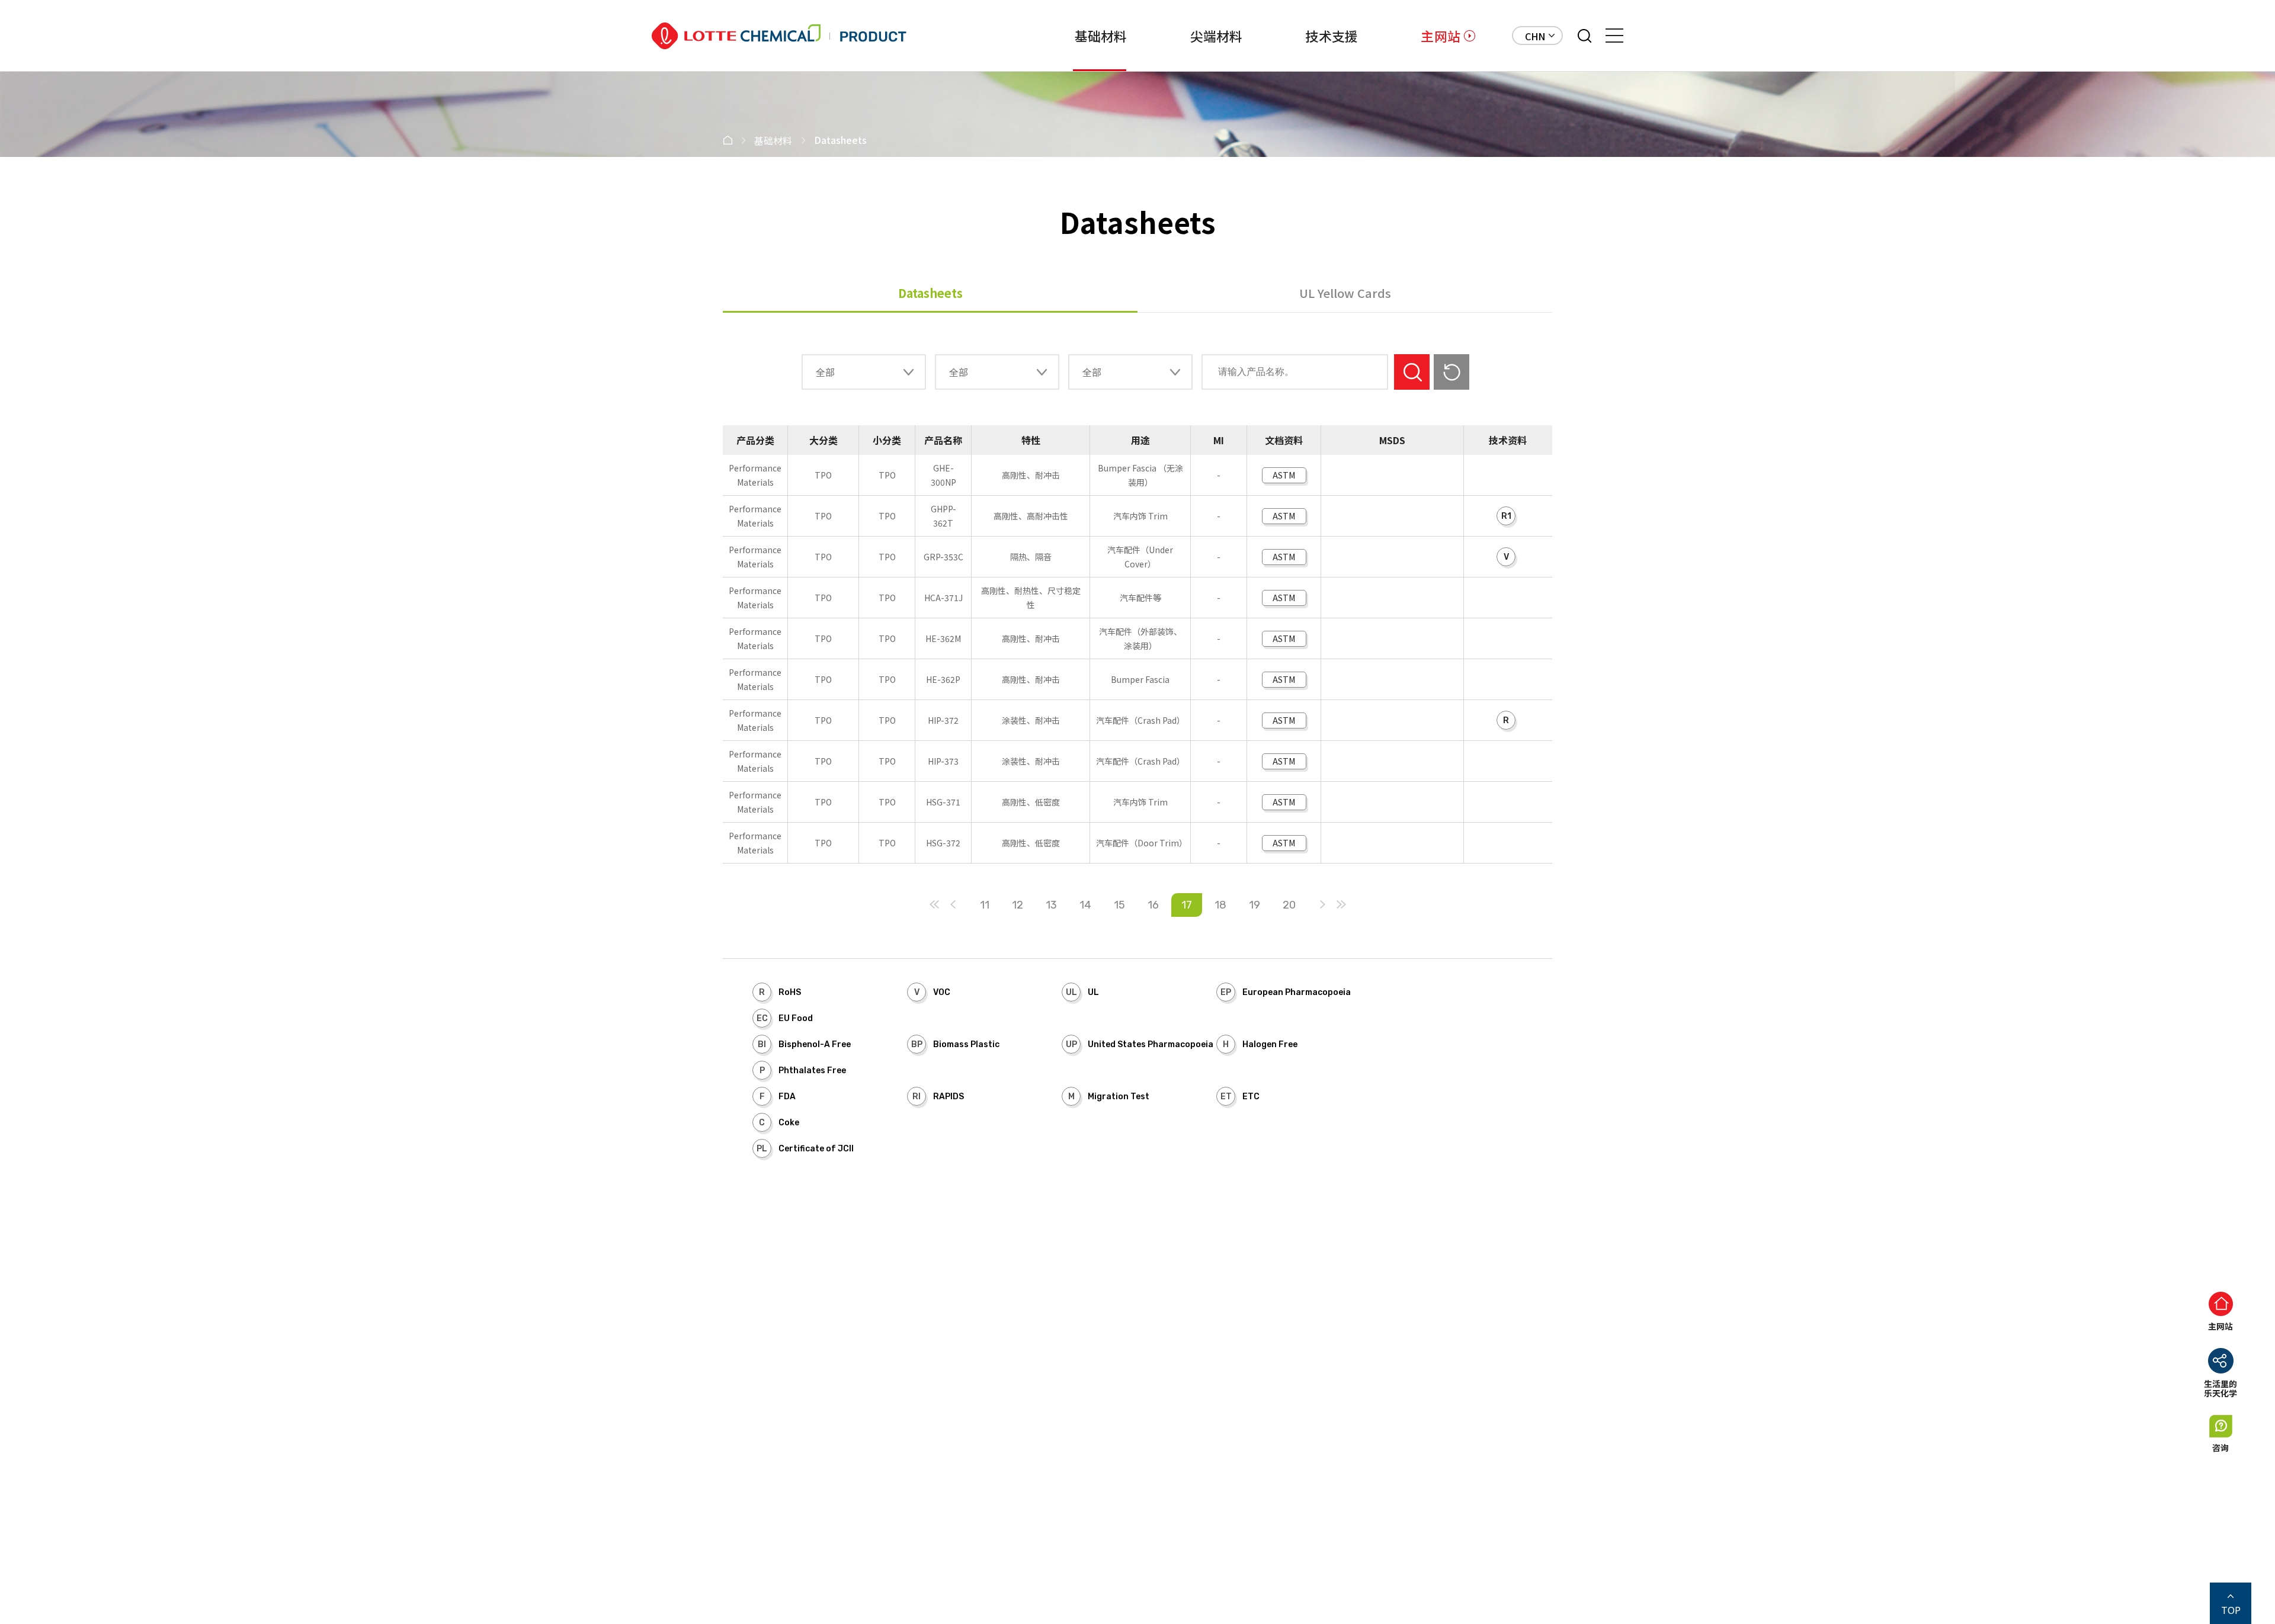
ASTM (1284, 475)
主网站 (1441, 36)
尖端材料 (1217, 36)
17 (1187, 905)
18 (1220, 905)
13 (1051, 905)
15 (1119, 905)
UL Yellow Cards (1345, 293)
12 (1018, 905)
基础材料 (1101, 36)
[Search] (1585, 36)
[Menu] (1614, 36)
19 (1255, 905)
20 (1289, 905)
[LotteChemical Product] (779, 36)
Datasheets (930, 293)
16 (1153, 905)
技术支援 (1332, 36)
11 (985, 905)
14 (1085, 905)
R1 (1506, 516)
